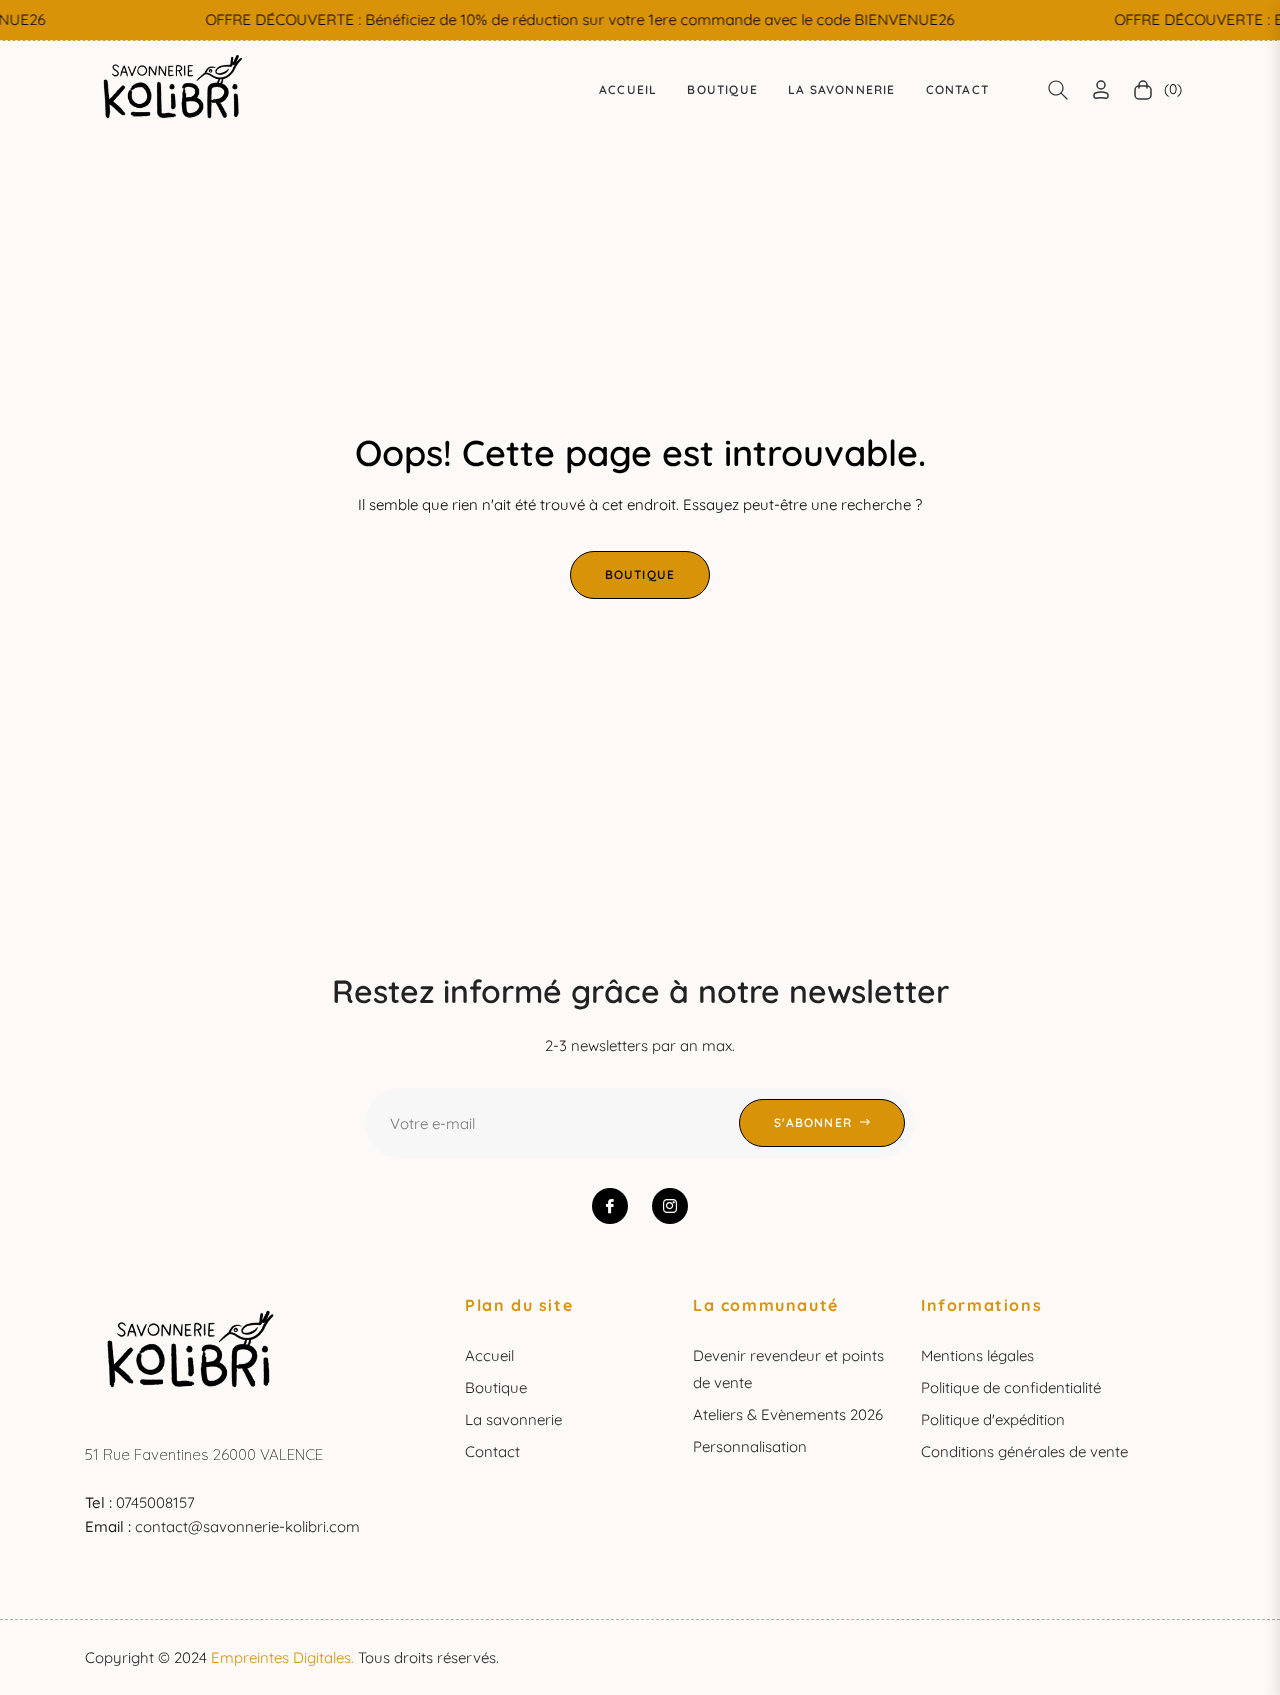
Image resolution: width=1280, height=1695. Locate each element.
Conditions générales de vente (1024, 1451)
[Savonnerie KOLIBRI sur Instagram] (670, 1206)
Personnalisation (750, 1446)
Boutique (640, 574)
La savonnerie (513, 1419)
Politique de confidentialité (1011, 1387)
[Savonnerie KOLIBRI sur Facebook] (610, 1206)
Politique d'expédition (993, 1419)
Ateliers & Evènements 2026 (788, 1414)
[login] (1101, 89)
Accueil (489, 1355)
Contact (492, 1451)
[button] (1058, 90)
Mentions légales (977, 1355)
